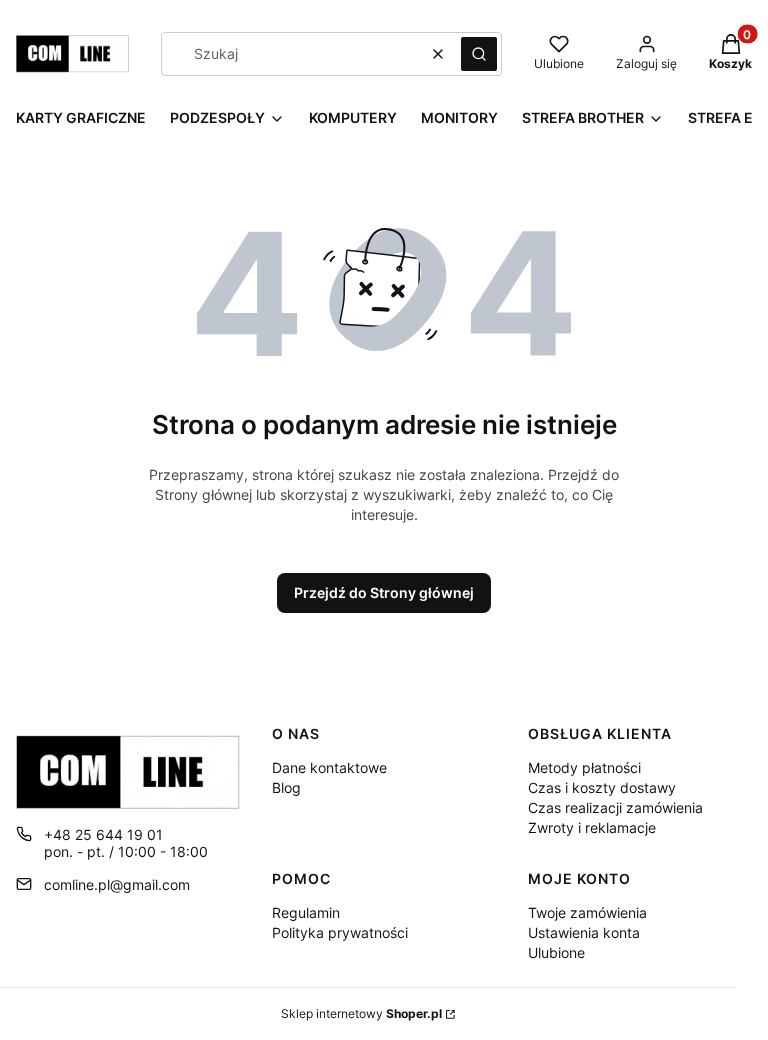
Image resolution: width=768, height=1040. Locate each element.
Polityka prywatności (340, 932)
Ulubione (556, 952)
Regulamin (306, 912)
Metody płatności (584, 767)
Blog (286, 787)
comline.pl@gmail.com (117, 884)
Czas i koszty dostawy (602, 787)
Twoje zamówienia (587, 912)
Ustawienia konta (584, 932)
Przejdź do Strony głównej (384, 592)
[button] (479, 54)
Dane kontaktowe (329, 767)
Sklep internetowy (361, 1013)
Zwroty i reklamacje (592, 827)
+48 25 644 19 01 (103, 834)
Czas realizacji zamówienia (615, 807)
